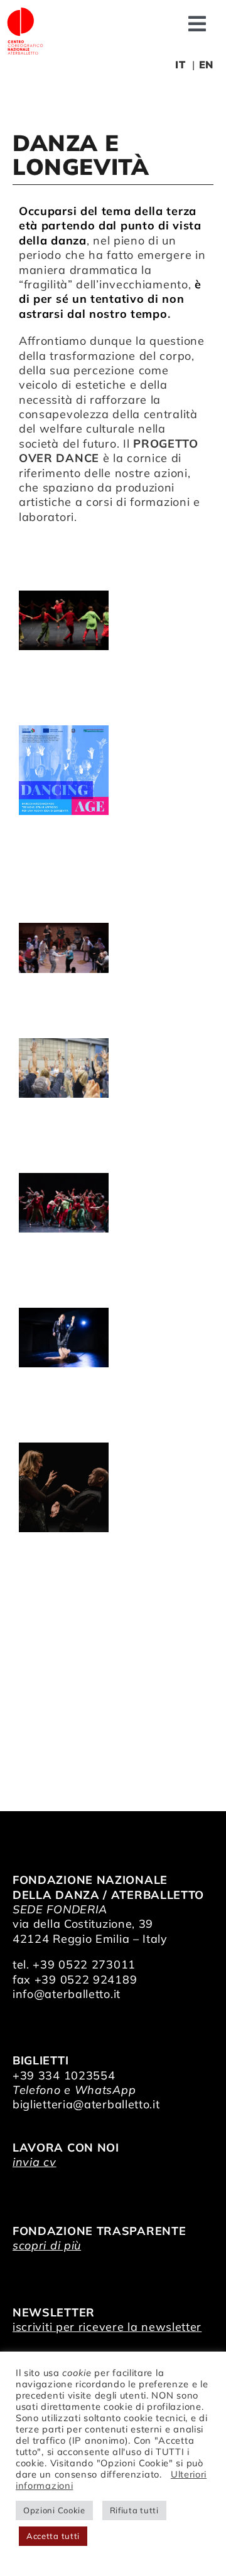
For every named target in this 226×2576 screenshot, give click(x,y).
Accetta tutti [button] (53, 2536)
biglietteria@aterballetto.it (86, 2104)
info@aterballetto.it (67, 1994)
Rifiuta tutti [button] (134, 2510)
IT (180, 65)
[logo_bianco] (25, 12)
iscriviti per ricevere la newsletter (107, 2327)
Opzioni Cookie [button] (54, 2510)
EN (206, 65)
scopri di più (47, 2245)
